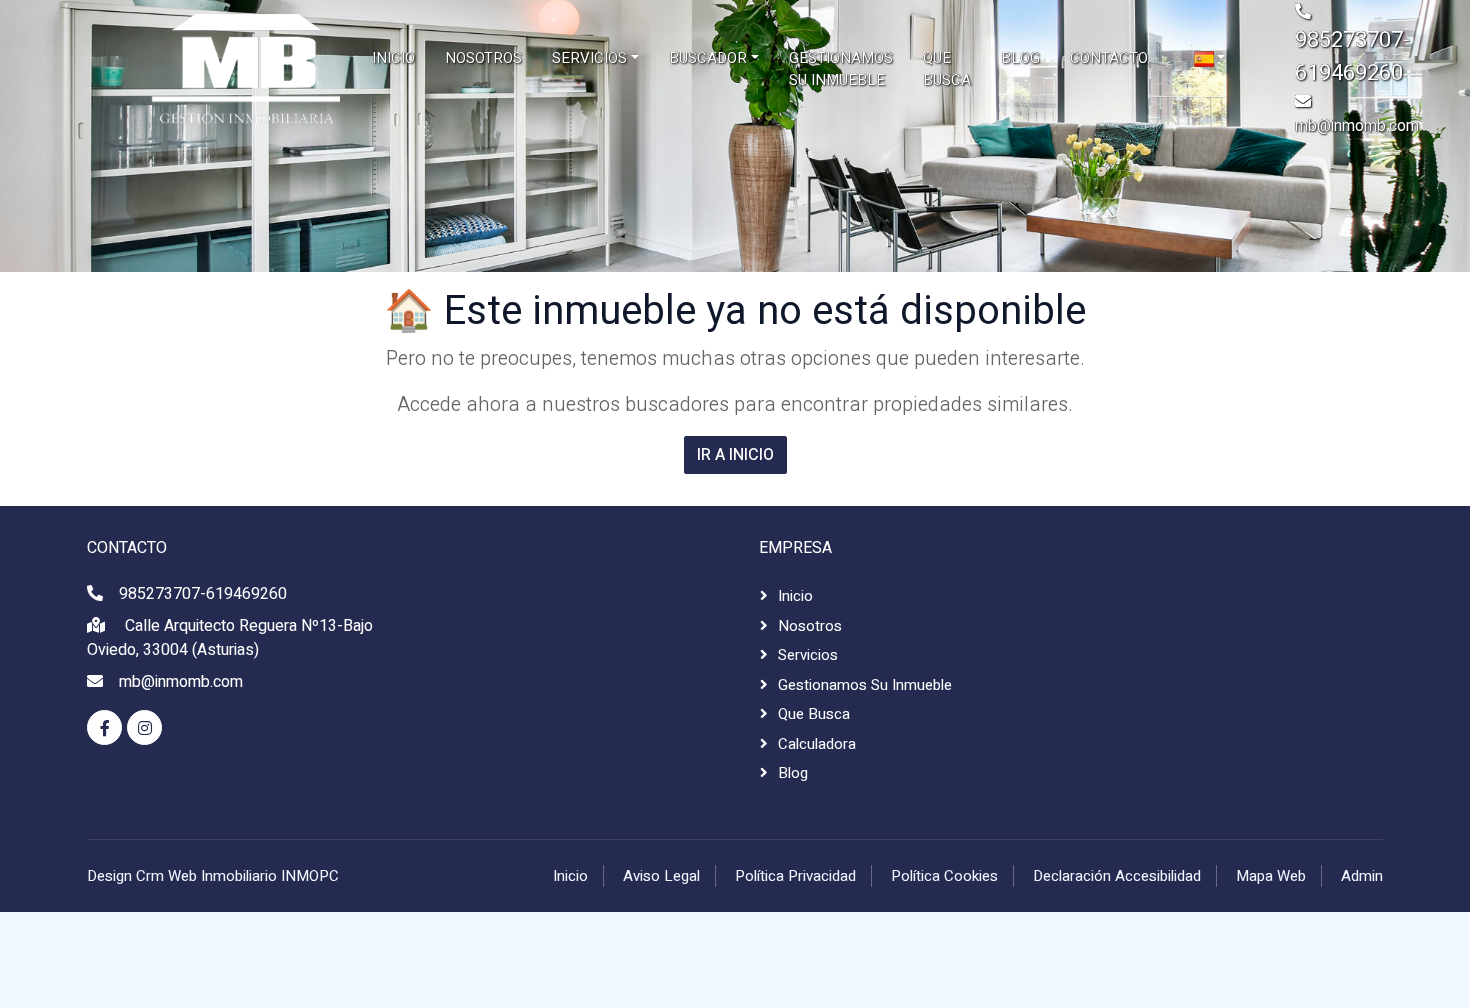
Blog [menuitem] (1020, 58)
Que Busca (814, 714)
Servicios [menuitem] (589, 58)
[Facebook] (104, 727)
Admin (1362, 876)
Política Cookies (944, 876)
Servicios (808, 655)
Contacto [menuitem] (1109, 58)
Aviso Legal (661, 876)
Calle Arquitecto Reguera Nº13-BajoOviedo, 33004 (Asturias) (230, 638)
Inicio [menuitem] (393, 58)
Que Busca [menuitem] (947, 69)
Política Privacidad (795, 876)
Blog (793, 773)
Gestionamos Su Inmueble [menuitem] (841, 69)
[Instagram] (144, 727)
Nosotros (810, 626)
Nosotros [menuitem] (483, 58)
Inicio (795, 596)
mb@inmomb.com (1357, 126)
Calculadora (817, 744)
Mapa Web (1271, 876)
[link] (180, 69)
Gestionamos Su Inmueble (865, 685)
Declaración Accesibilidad (1117, 876)
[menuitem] (1210, 58)
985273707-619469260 (203, 594)
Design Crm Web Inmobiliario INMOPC (213, 876)
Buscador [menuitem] (708, 58)
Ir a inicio (735, 455)
